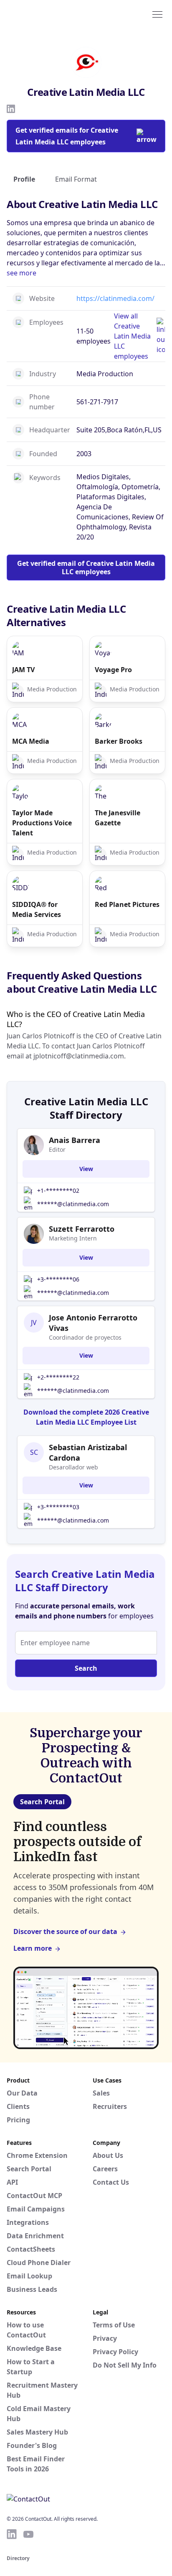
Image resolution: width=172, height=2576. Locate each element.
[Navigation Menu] (157, 14)
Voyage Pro (113, 670)
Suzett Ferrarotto (82, 1229)
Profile (24, 179)
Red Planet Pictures (127, 904)
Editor (57, 1149)
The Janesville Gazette (118, 818)
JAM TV (23, 670)
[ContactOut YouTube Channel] (28, 2534)
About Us (108, 2155)
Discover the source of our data (65, 1931)
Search (86, 1668)
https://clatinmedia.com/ (115, 298)
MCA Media (31, 741)
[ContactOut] (47, 14)
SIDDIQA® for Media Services (37, 909)
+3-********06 (58, 1279)
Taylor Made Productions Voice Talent (42, 823)
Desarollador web (73, 1467)
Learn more (33, 1948)
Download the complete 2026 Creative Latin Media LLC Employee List (86, 1417)
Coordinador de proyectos (85, 1337)
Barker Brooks (119, 741)
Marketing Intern (73, 1238)
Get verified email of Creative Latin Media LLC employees (86, 568)
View (86, 1169)
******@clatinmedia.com (73, 1204)
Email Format (76, 179)
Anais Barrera (75, 1140)
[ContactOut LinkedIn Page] (12, 2534)
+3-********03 (58, 1507)
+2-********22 (58, 1377)
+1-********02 (58, 1190)
